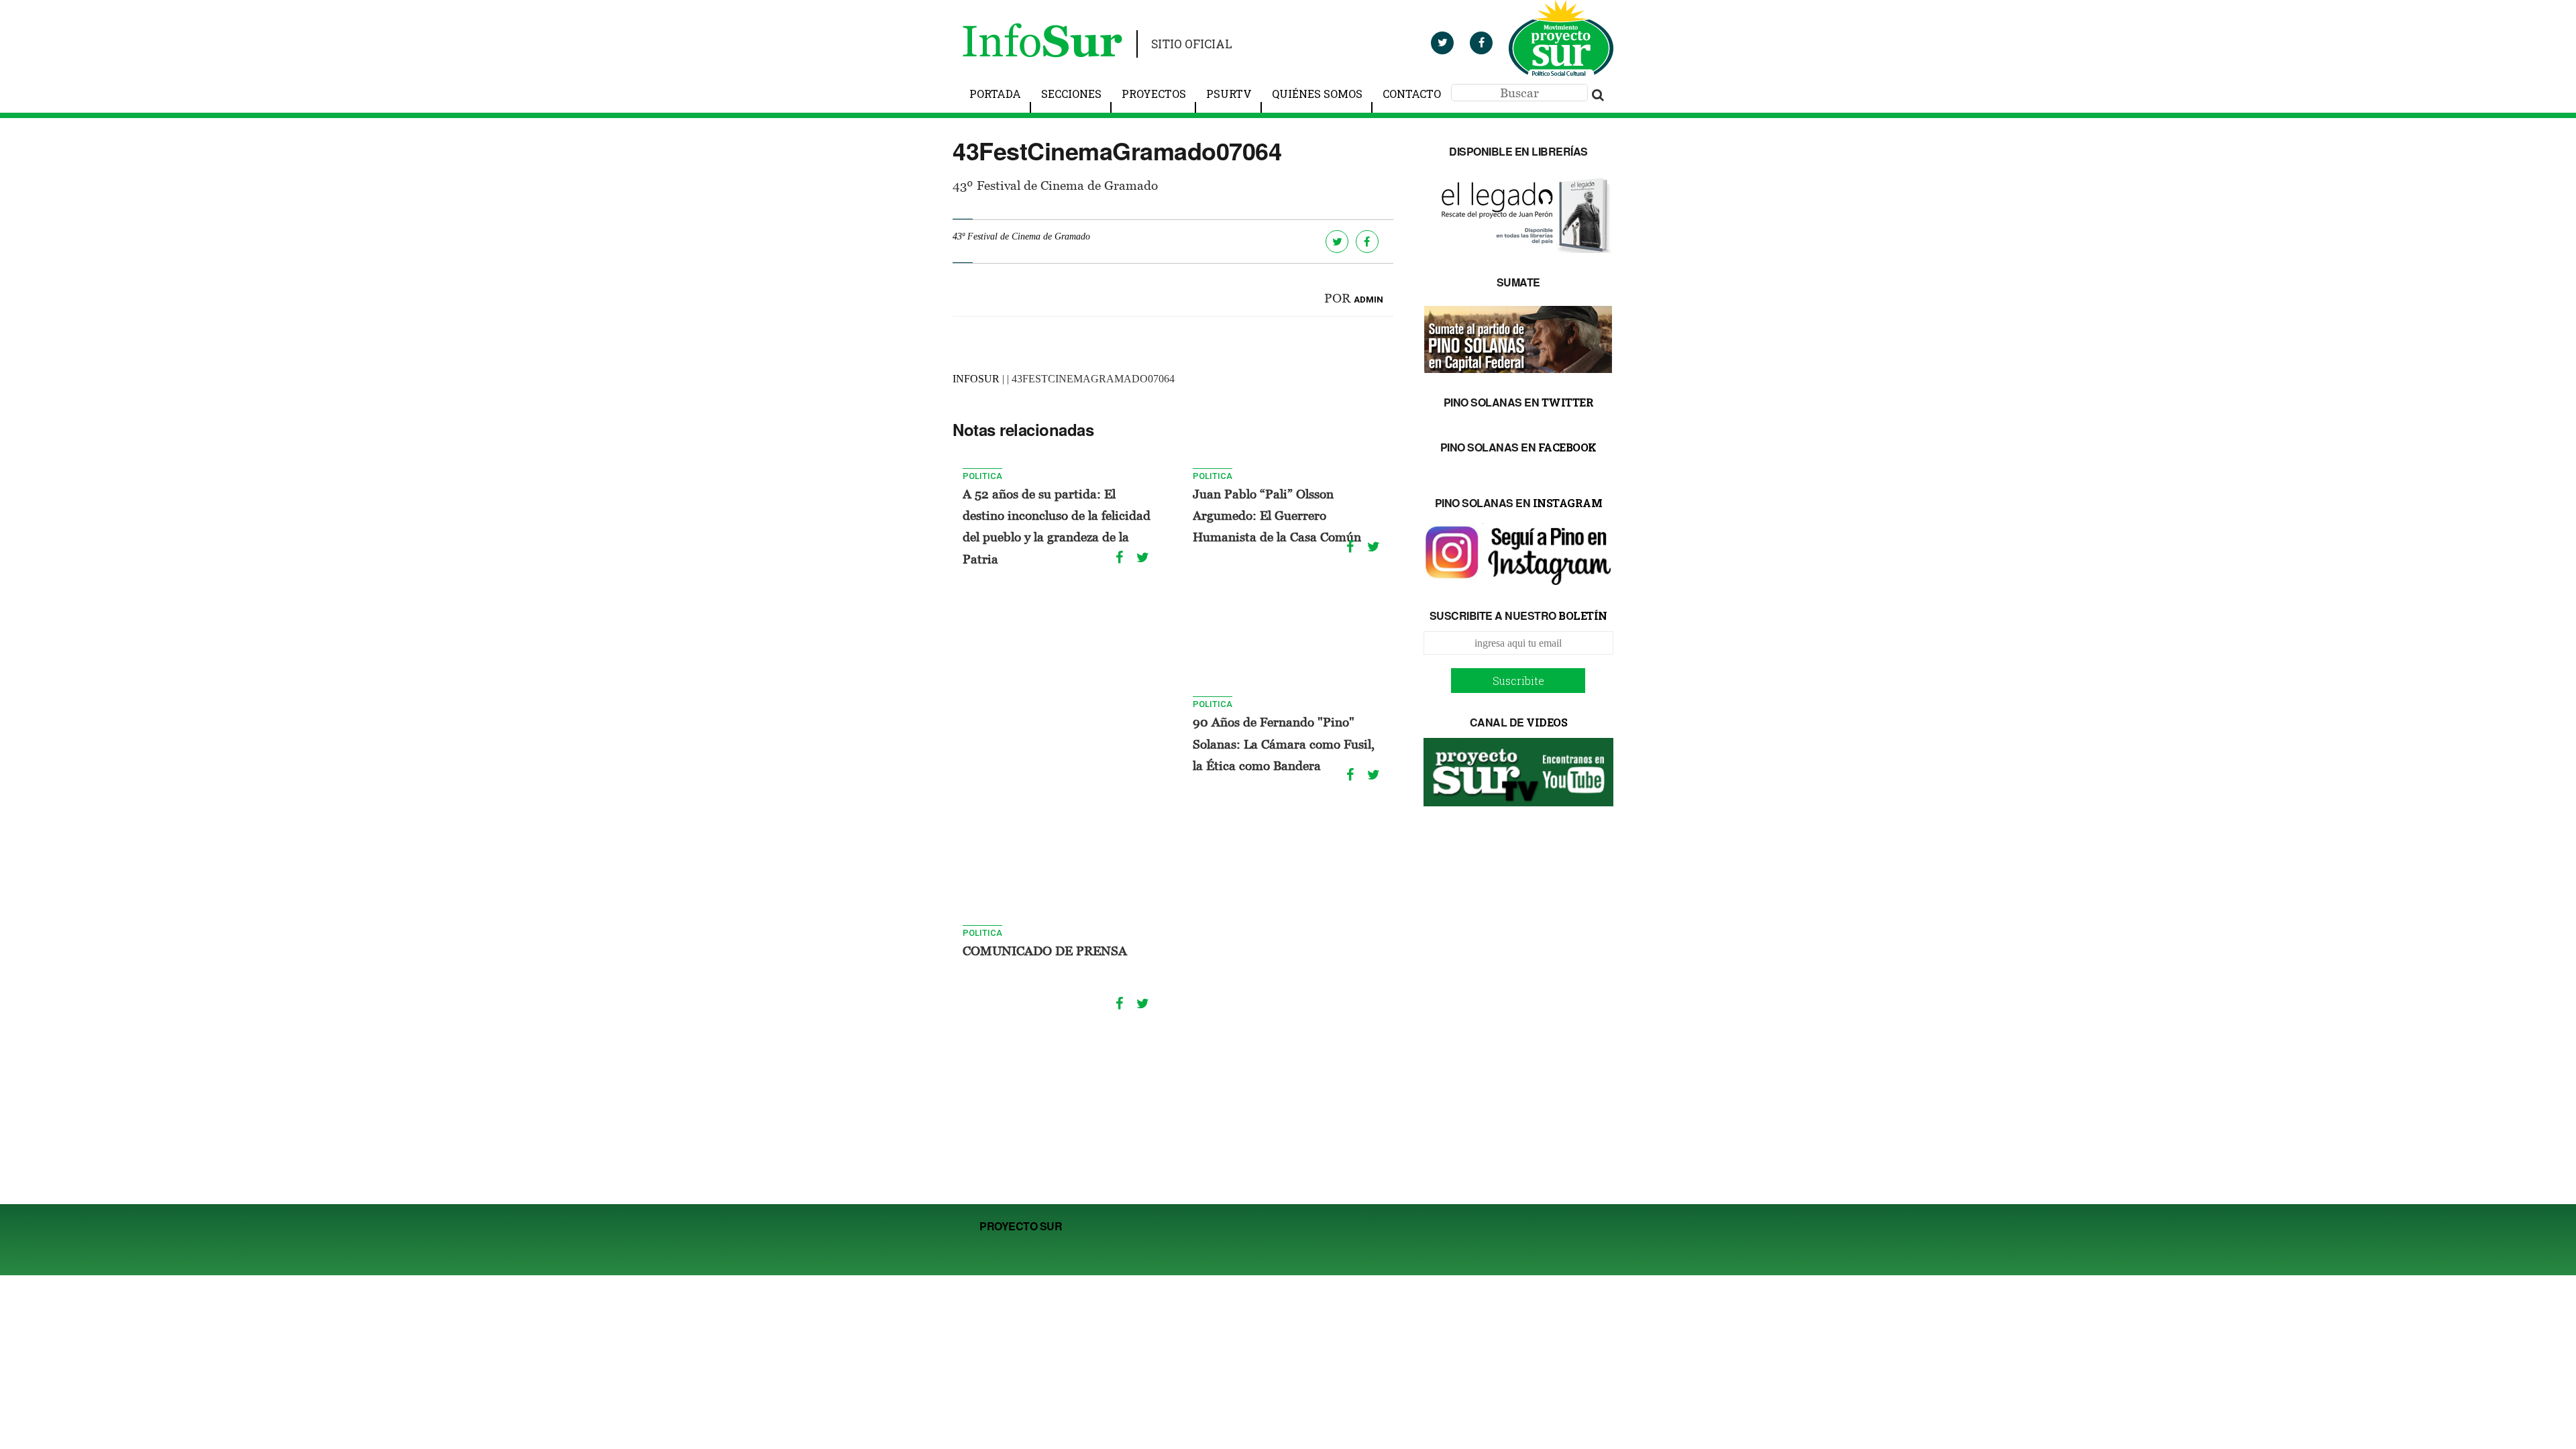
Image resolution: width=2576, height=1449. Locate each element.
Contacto (1412, 94)
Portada (995, 94)
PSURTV (1229, 94)
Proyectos (1154, 94)
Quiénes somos (1317, 94)
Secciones (1071, 94)
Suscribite (1518, 681)
